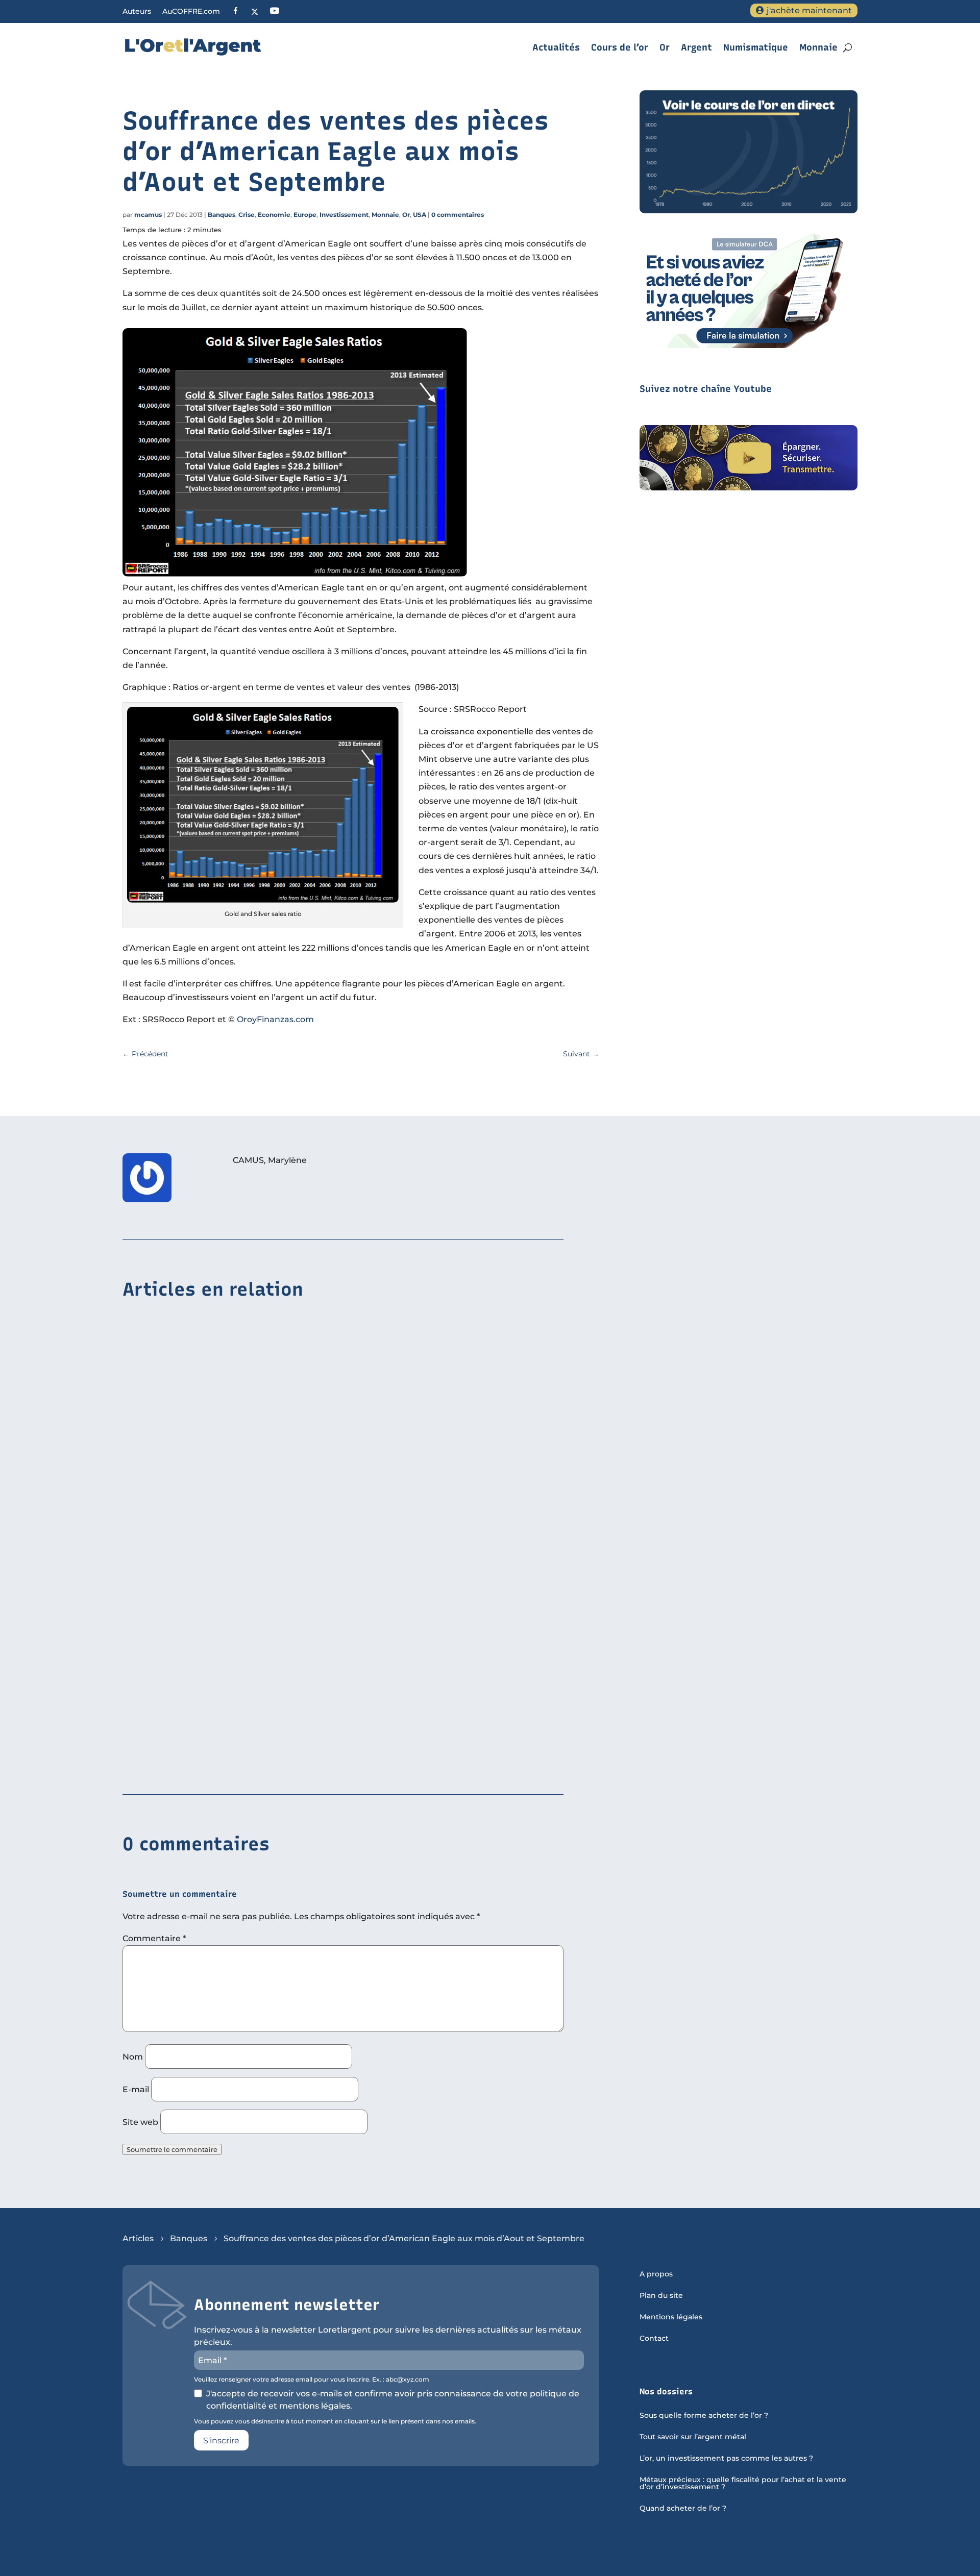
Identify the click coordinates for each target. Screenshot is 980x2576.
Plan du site (661, 2296)
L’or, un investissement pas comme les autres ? (726, 2459)
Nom (133, 2057)
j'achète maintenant (809, 10)
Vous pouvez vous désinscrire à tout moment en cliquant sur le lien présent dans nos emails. (335, 2421)
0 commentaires (458, 215)
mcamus (148, 215)
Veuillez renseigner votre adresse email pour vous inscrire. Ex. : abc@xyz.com (312, 2380)
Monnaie (818, 47)
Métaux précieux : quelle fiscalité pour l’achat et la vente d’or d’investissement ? (743, 2484)
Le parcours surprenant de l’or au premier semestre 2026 (242, 1607)
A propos (656, 2274)
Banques (222, 215)
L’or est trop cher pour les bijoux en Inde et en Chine (234, 1450)
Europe (305, 215)
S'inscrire (221, 2441)
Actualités (556, 47)
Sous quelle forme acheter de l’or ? (704, 2416)
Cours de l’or (620, 47)
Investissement (344, 215)
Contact (654, 2339)
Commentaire (154, 1938)
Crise (247, 215)
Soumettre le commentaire (172, 2149)
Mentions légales (671, 2317)
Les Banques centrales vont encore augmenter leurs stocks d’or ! (259, 1764)
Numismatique (756, 47)
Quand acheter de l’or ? (683, 2509)
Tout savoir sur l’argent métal (693, 2437)
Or (665, 47)
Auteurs (137, 12)
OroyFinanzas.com (275, 1019)
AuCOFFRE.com (191, 12)
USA (420, 215)
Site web (140, 2122)
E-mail (136, 2089)
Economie (274, 215)
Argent (696, 47)
